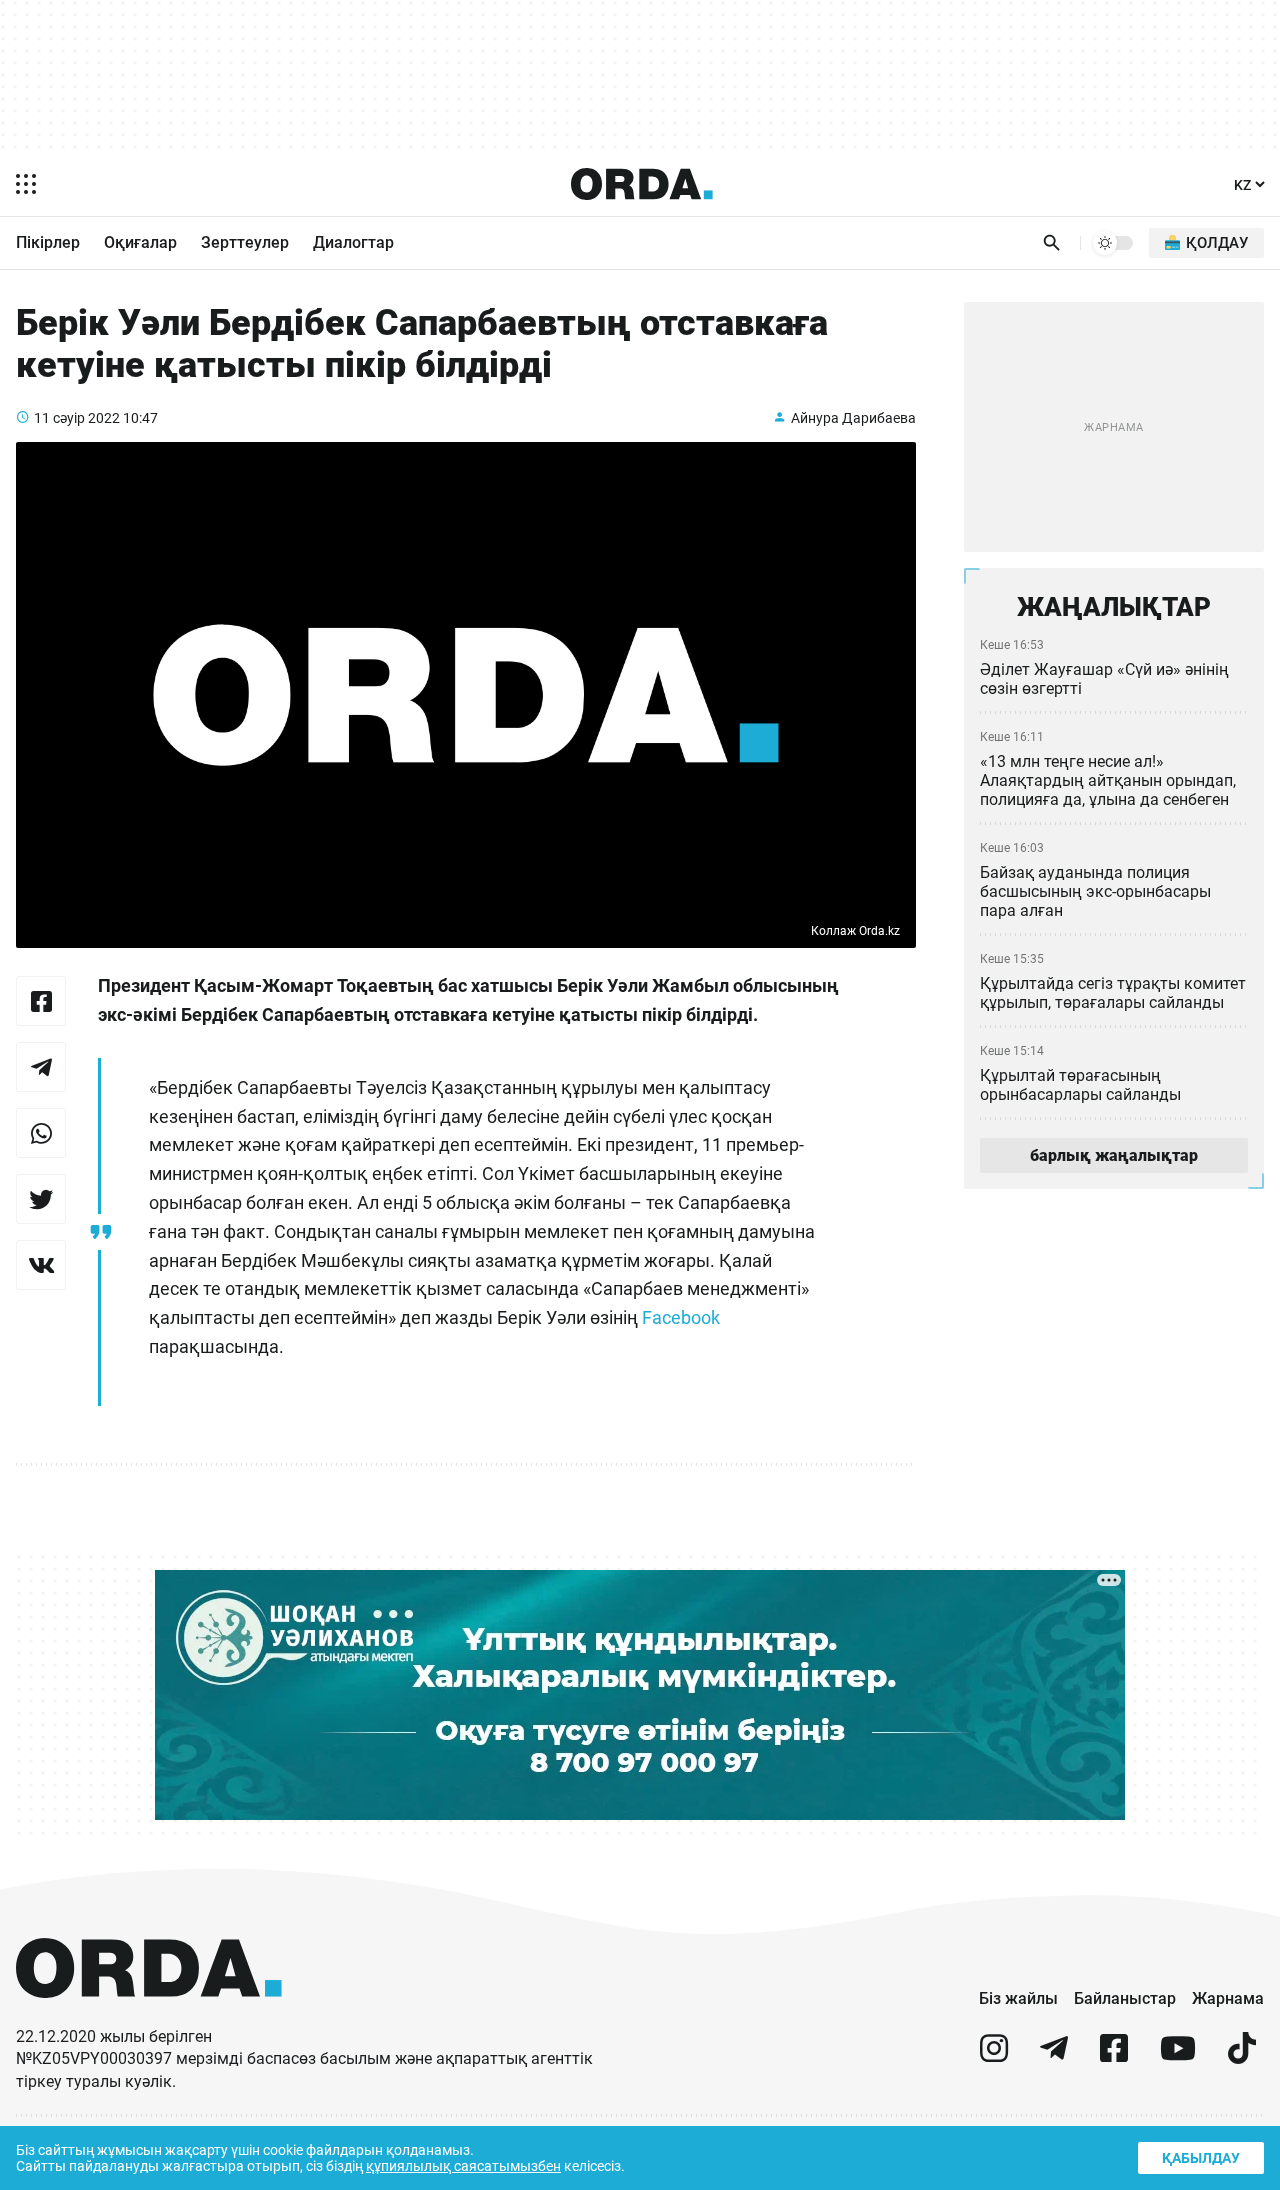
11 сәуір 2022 (77, 418)
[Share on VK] (41, 1265)
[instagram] (994, 2056)
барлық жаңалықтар (1114, 1155)
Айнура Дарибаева (853, 418)
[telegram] (1054, 2056)
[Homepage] (642, 184)
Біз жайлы (1018, 1998)
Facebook (681, 1317)
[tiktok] (1242, 2056)
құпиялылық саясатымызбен (463, 2166)
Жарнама (1228, 1998)
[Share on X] (41, 1199)
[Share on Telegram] (41, 1067)
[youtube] (1178, 2056)
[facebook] (1114, 2056)
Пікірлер (48, 242)
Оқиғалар (140, 242)
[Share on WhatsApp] (41, 1133)
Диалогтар (353, 242)
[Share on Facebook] (41, 1001)
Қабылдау (1201, 2158)
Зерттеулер (245, 242)
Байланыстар (1125, 1998)
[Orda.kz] (149, 2016)
